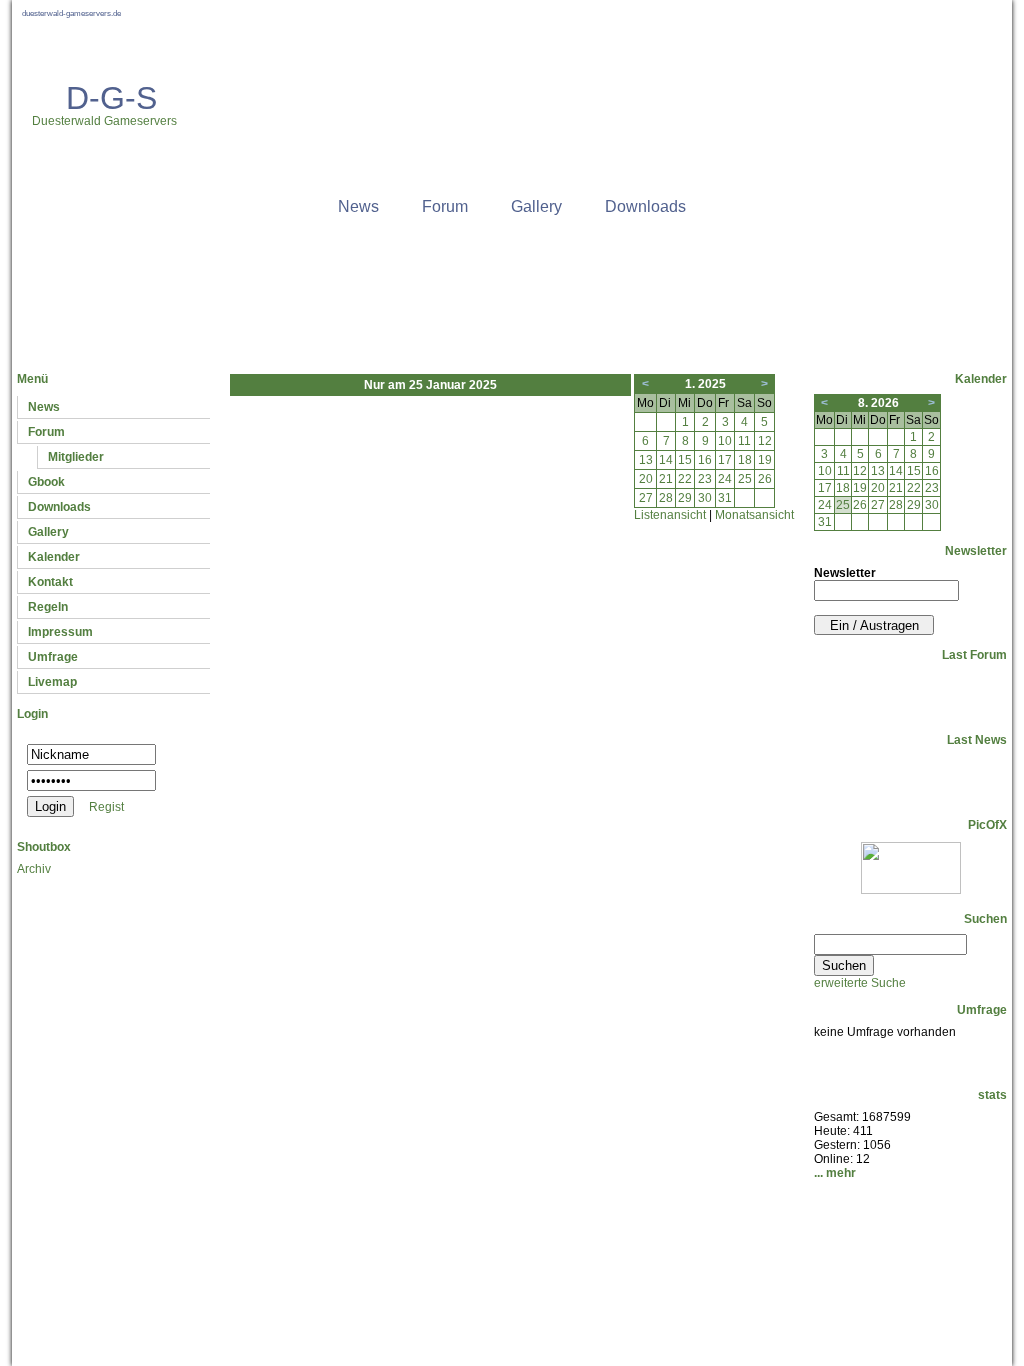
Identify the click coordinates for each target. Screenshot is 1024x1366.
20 (646, 479)
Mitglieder (76, 457)
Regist (106, 807)
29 (685, 498)
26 (765, 479)
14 (666, 460)
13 (646, 460)
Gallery (536, 206)
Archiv (34, 869)
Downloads (645, 206)
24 (725, 479)
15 (685, 460)
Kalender (54, 557)
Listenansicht (670, 515)
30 (705, 498)
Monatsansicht (754, 515)
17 (725, 460)
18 (745, 460)
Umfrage (53, 657)
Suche (522, 1293)
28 (666, 498)
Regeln (48, 607)
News (358, 206)
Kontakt (50, 582)
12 (765, 441)
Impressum (60, 632)
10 (725, 441)
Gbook (46, 482)
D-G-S (111, 98)
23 (705, 479)
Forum (445, 206)
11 (744, 441)
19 (765, 460)
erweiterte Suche (860, 983)
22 (685, 479)
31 (725, 498)
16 (705, 460)
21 (666, 479)
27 (646, 498)
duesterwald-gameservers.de (71, 13)
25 (745, 479)
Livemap (52, 682)
